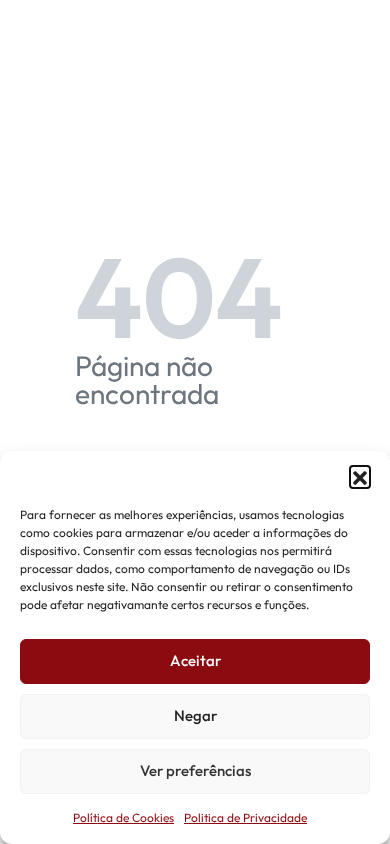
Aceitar (195, 660)
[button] (360, 476)
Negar (195, 715)
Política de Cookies (123, 817)
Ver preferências (195, 770)
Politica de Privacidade (245, 817)
